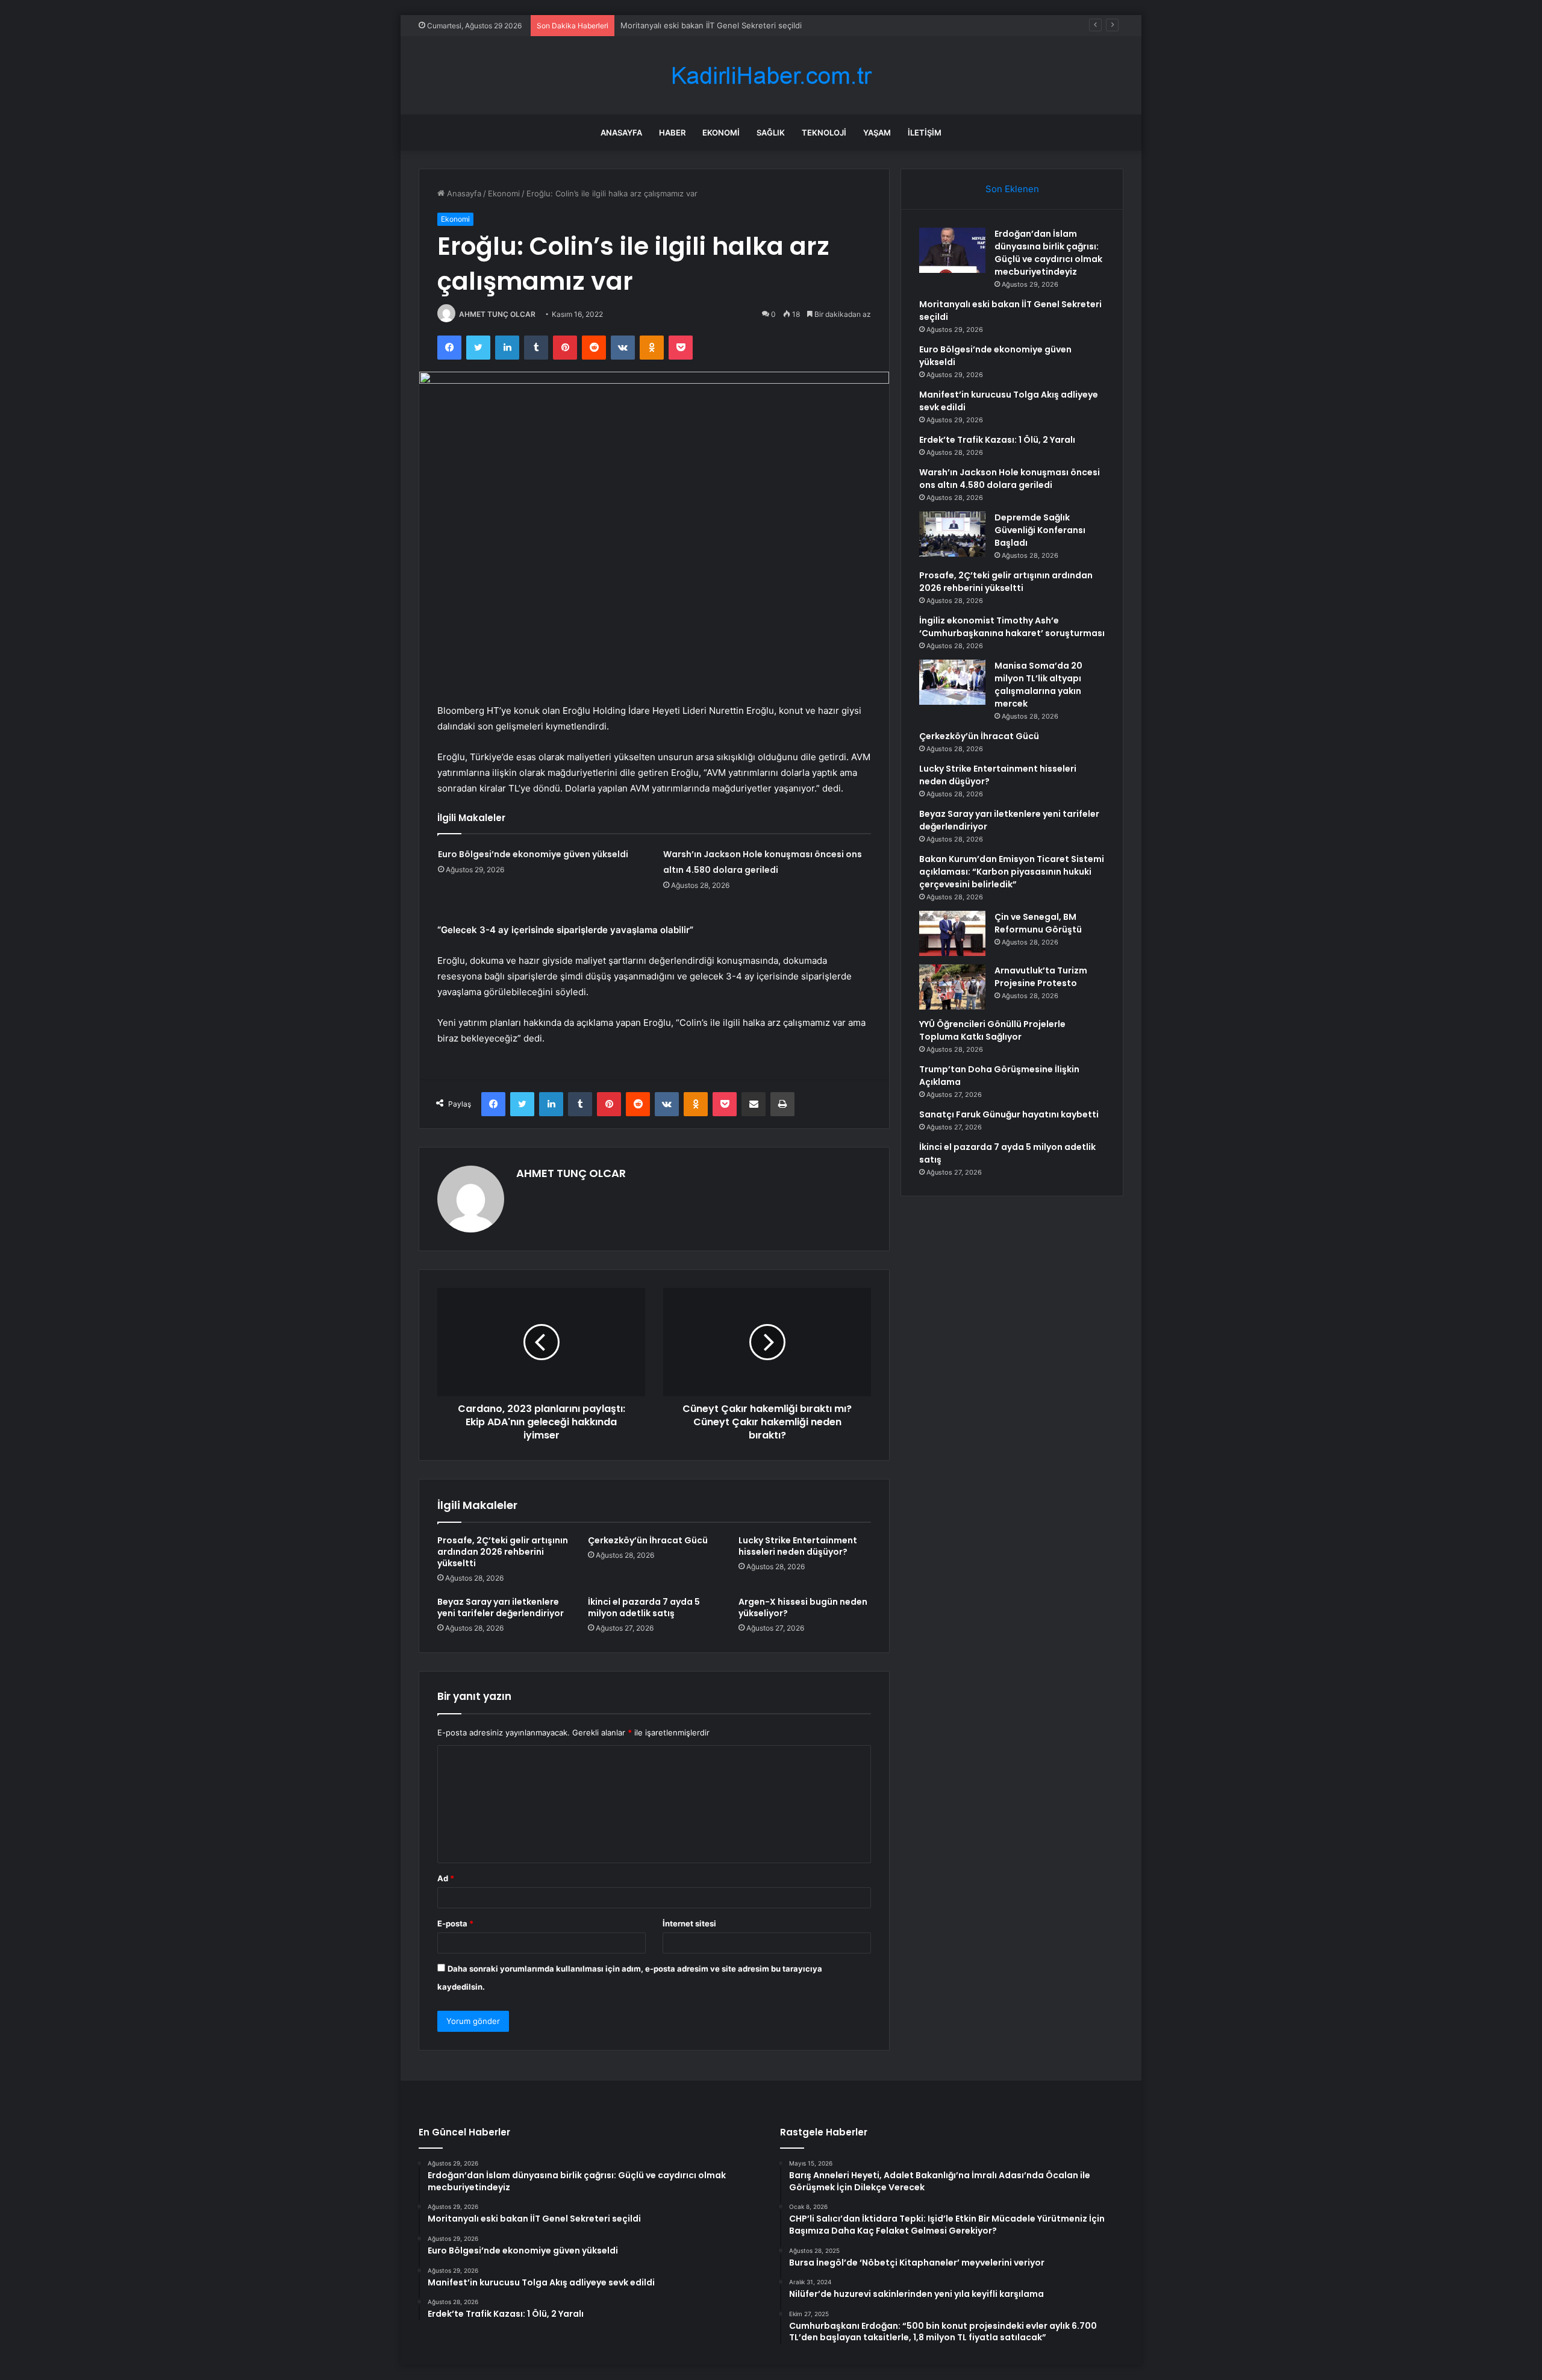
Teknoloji (824, 133)
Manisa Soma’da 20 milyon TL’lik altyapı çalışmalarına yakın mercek (1038, 685)
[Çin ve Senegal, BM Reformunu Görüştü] (952, 933)
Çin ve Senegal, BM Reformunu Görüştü (1038, 923)
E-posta (455, 1923)
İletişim (925, 133)
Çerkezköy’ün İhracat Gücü (648, 1540)
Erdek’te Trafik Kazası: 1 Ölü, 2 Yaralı (997, 440)
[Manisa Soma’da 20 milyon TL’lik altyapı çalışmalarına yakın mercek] (952, 682)
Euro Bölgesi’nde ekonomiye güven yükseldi (533, 854)
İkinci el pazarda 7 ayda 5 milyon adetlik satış (644, 1607)
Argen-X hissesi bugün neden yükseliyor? (803, 1607)
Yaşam (877, 133)
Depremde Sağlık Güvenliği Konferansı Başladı (1040, 530)
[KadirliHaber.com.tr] (771, 76)
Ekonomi (721, 133)
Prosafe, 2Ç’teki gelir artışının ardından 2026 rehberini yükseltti (503, 1552)
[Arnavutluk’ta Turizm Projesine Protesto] (952, 987)
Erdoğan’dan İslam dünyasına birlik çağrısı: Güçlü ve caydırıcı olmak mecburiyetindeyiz (1048, 253)
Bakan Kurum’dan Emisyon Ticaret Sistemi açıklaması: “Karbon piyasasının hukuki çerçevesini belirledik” (1012, 872)
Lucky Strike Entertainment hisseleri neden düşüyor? (798, 1546)
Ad (446, 1878)
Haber (672, 133)
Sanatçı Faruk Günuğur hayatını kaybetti (1009, 1114)
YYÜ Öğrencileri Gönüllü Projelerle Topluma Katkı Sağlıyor (992, 1030)
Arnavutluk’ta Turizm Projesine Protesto (1041, 977)
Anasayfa (621, 133)
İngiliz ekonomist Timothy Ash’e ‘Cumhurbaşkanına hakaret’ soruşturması (1012, 627)
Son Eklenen (1012, 189)
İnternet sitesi (689, 1923)
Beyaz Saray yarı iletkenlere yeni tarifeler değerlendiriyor (501, 1607)
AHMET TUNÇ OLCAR (497, 314)
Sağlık (771, 133)
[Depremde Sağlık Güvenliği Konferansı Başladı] (952, 534)
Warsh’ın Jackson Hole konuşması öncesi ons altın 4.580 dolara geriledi (1010, 479)
